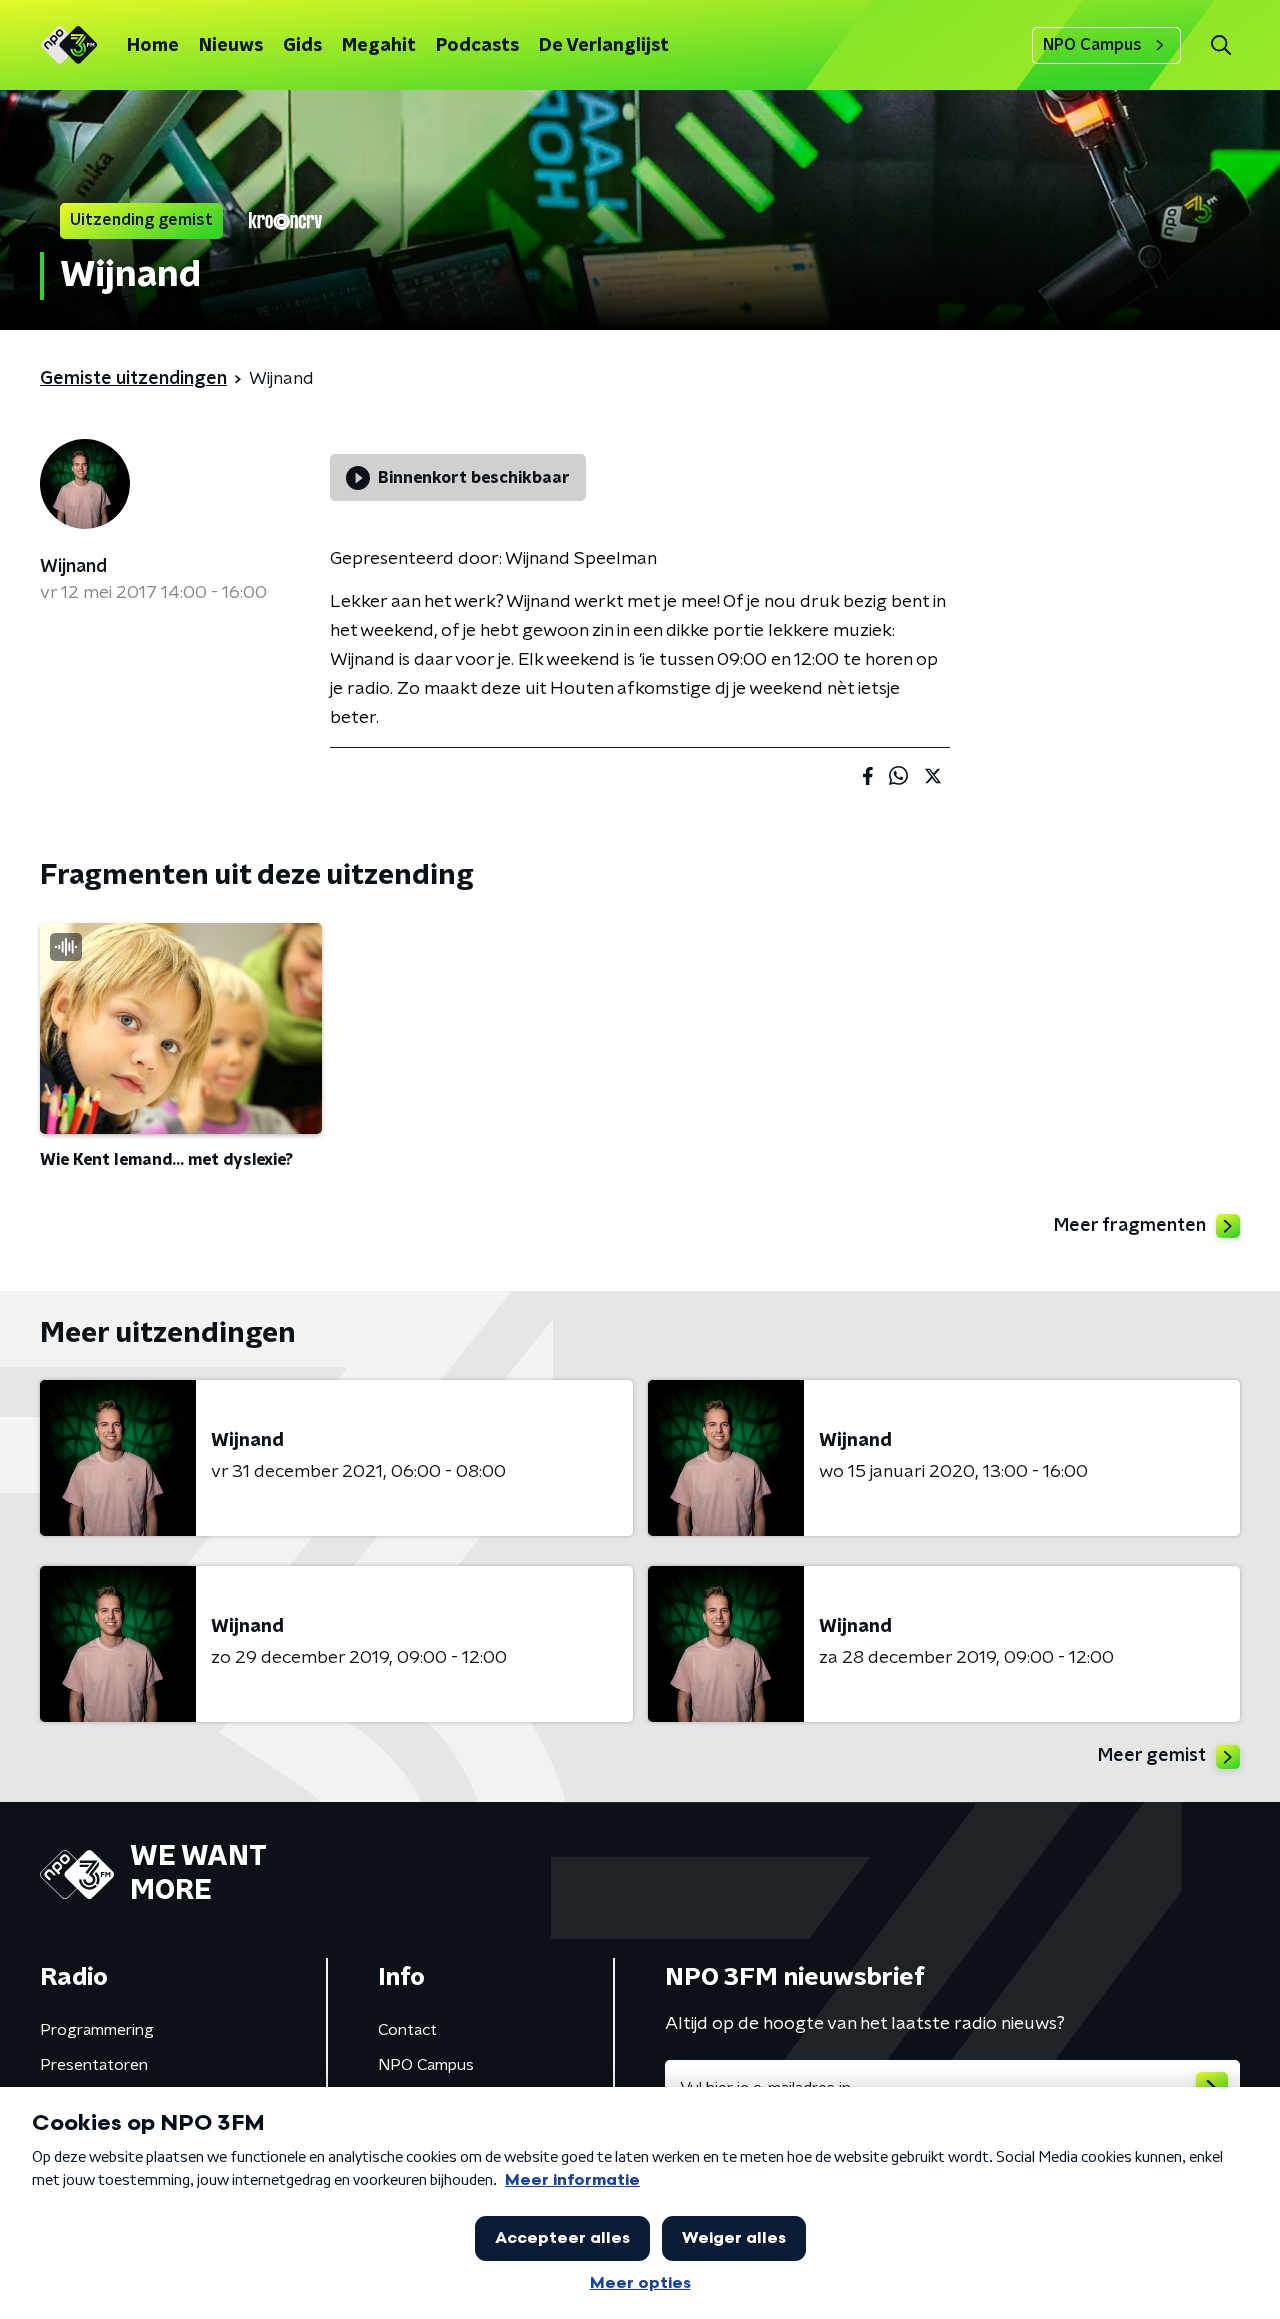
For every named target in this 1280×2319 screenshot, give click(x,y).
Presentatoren (94, 2065)
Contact (407, 2030)
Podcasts (477, 46)
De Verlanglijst (604, 46)
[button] (1220, 45)
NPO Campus (1092, 45)
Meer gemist (1152, 1756)
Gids (302, 46)
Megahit (379, 46)
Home (153, 46)
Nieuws (231, 46)
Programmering (97, 2030)
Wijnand (73, 567)
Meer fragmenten (1130, 1226)
